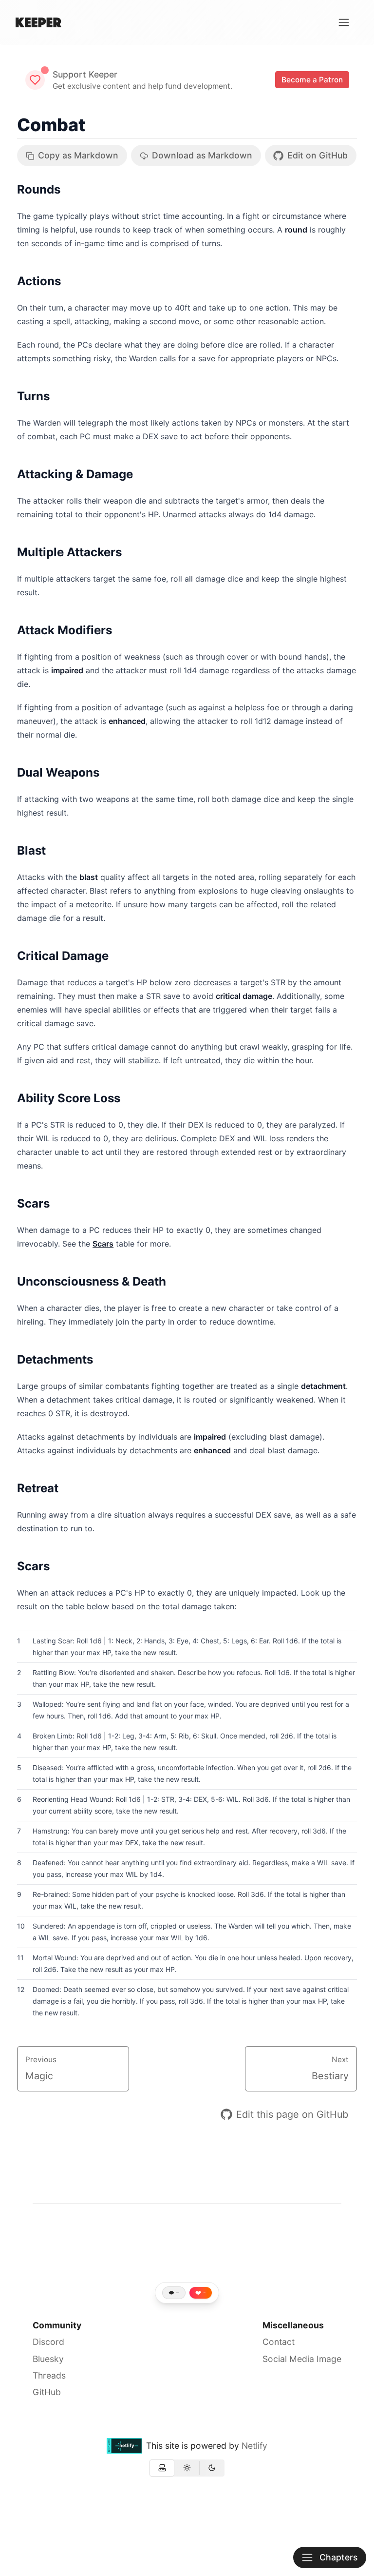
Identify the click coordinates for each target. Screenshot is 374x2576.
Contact (279, 2342)
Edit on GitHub (318, 155)
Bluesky (48, 2359)
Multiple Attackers (69, 552)
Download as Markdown (202, 155)
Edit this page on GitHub (292, 2114)
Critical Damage (63, 956)
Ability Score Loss (69, 1098)
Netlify (254, 2446)
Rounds (39, 189)
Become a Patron (312, 80)
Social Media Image (302, 2359)
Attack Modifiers (65, 630)
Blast (31, 850)
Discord (48, 2342)
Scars (33, 1203)
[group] (187, 2468)
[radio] (162, 2468)
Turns (33, 396)
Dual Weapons (58, 772)
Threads (49, 2375)
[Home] (38, 22)
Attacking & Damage (75, 474)
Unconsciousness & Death (92, 1281)
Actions (39, 281)
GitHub (47, 2392)
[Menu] (344, 22)
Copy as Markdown (78, 155)
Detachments (55, 1359)
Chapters (338, 2557)
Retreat (38, 1488)
